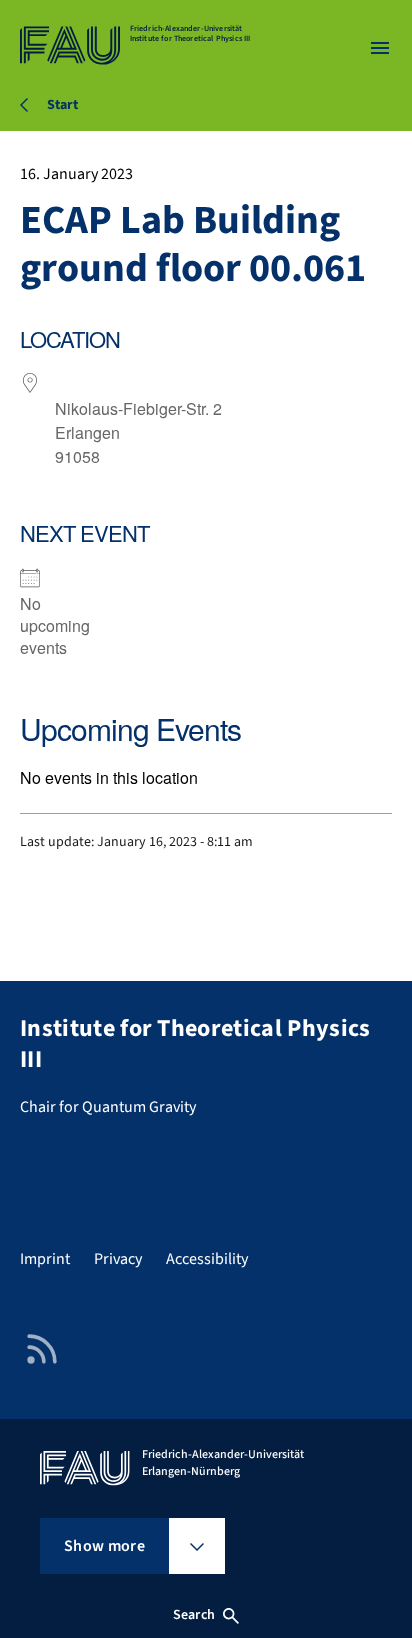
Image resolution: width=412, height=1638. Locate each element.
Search (194, 1615)
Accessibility (207, 1259)
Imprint (45, 1259)
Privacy (118, 1259)
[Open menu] (380, 48)
